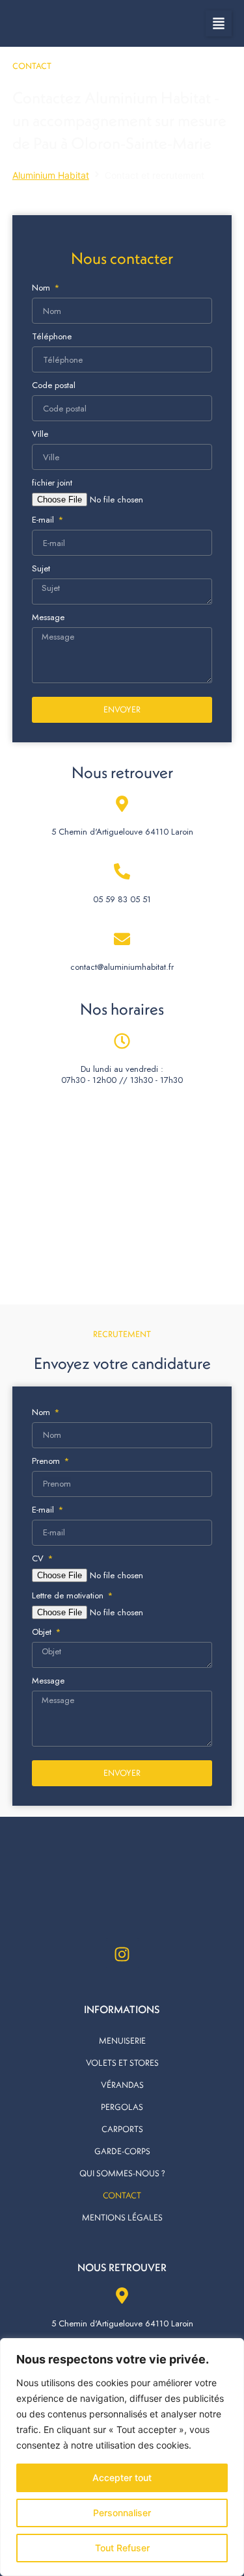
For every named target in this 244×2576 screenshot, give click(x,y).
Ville (40, 434)
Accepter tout (122, 2478)
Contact (122, 2195)
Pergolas (122, 2107)
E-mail (44, 520)
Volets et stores (122, 2062)
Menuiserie (122, 2040)
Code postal (54, 385)
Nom (42, 288)
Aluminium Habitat (51, 175)
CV (39, 1558)
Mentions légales (122, 2217)
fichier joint (52, 483)
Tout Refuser (122, 2548)
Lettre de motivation (69, 1595)
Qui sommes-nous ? (122, 2173)
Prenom (47, 1461)
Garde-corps (122, 2151)
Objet (43, 1632)
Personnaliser (122, 2513)
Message (48, 617)
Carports (122, 2129)
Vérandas (122, 2085)
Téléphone (52, 336)
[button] (219, 23)
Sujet (41, 568)
